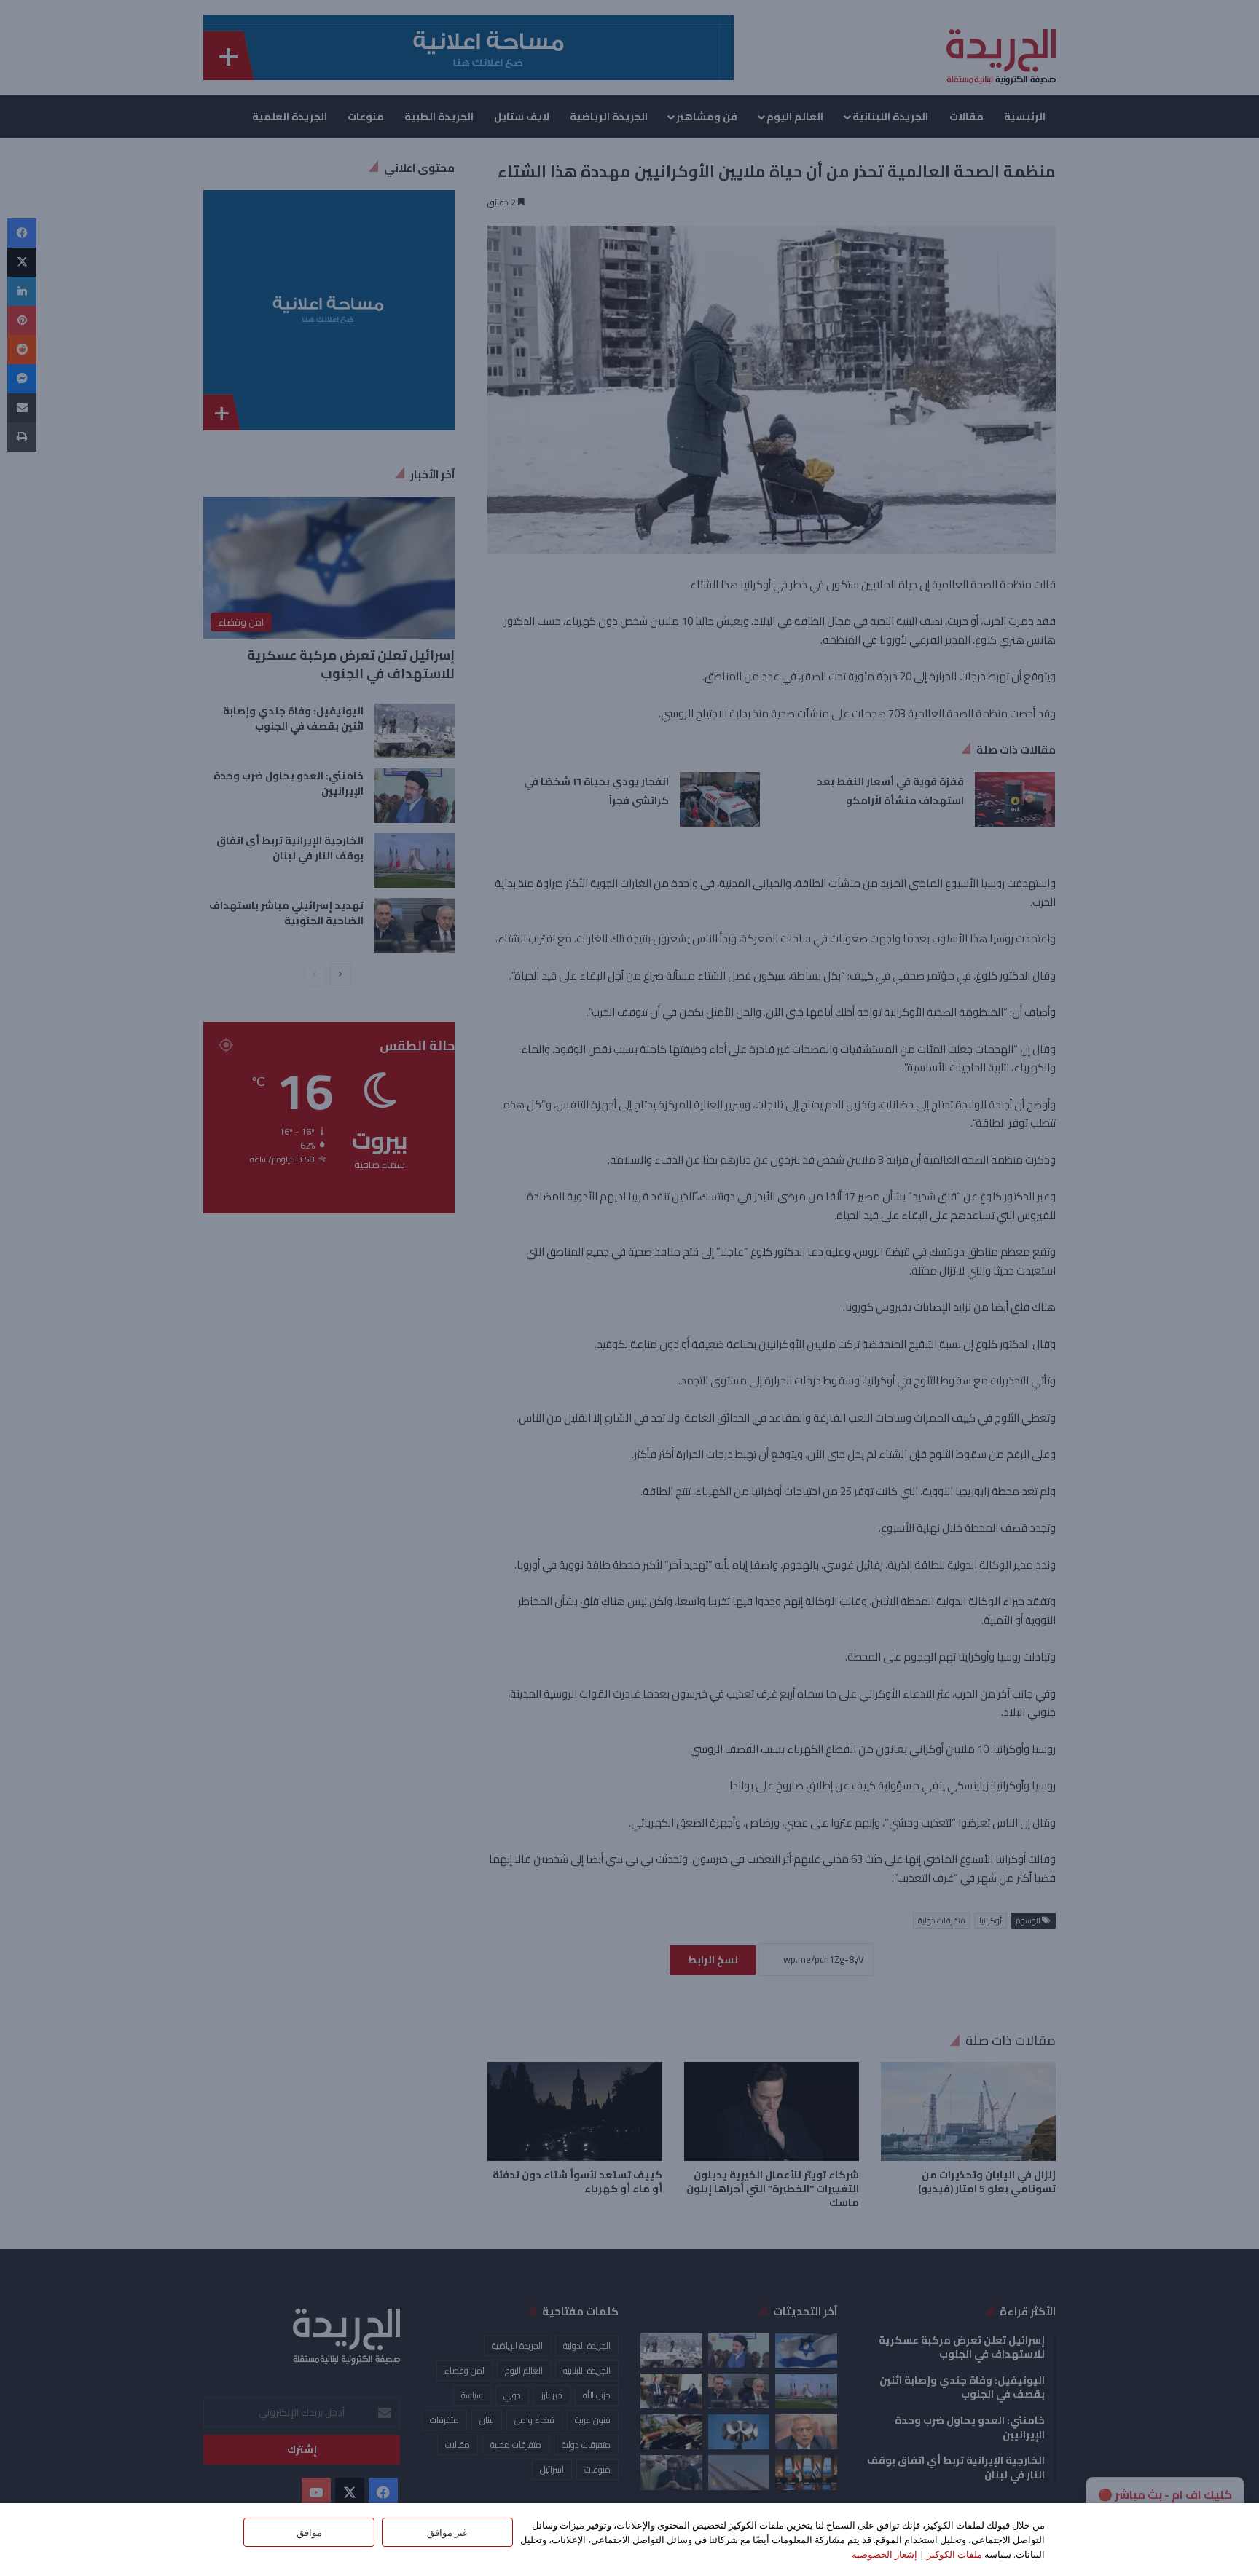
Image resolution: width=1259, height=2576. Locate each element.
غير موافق (447, 2532)
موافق (309, 2532)
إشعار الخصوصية (885, 2554)
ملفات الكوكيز (954, 2554)
